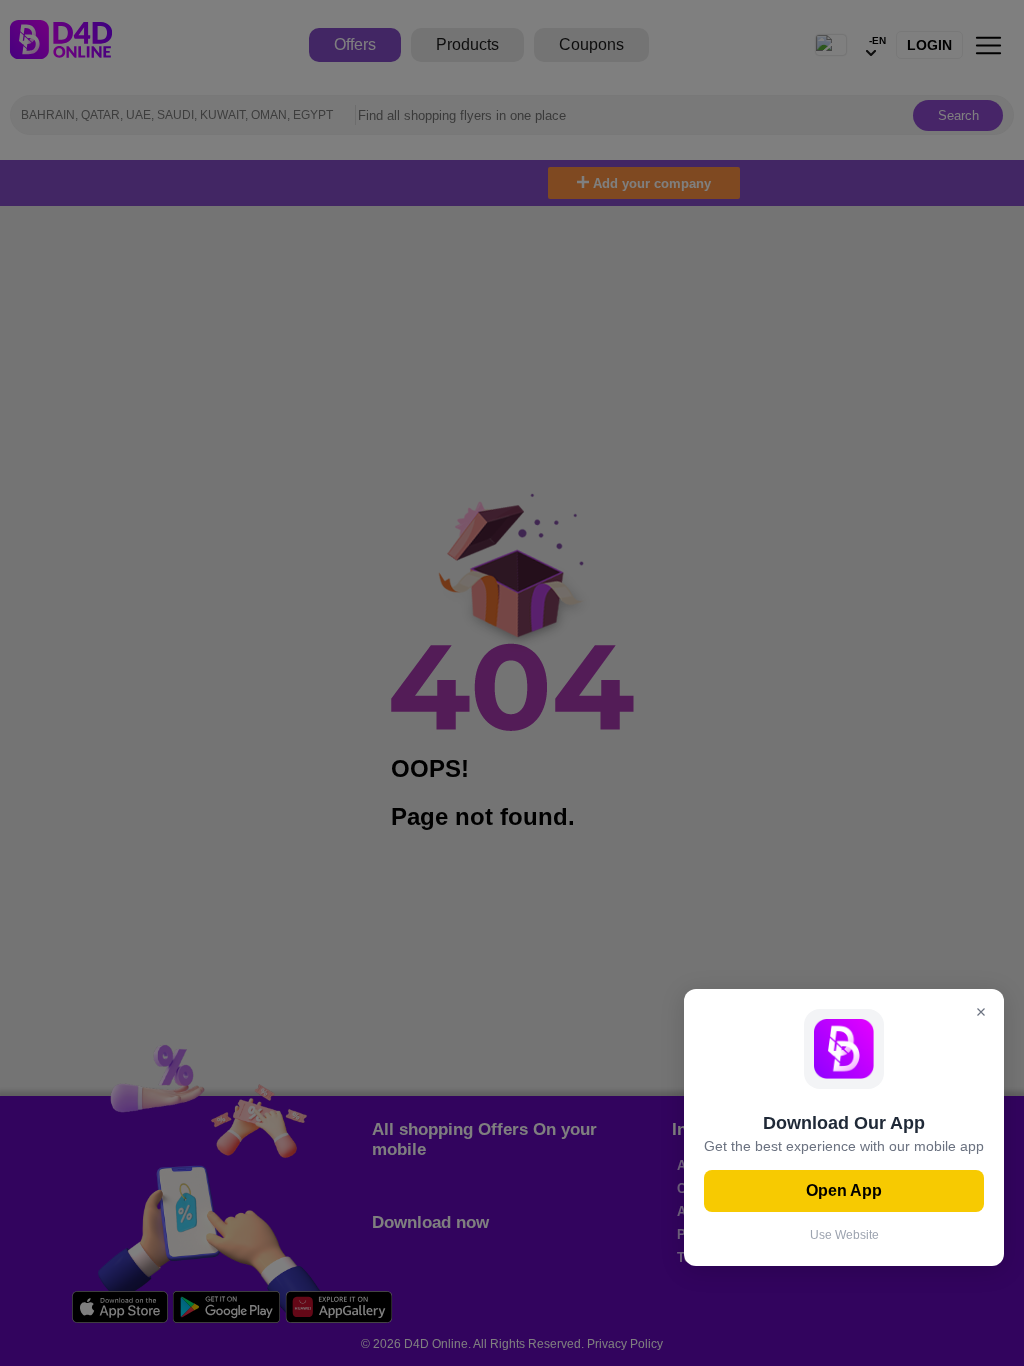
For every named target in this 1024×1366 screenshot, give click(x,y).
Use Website (844, 1235)
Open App (844, 1190)
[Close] (981, 1013)
